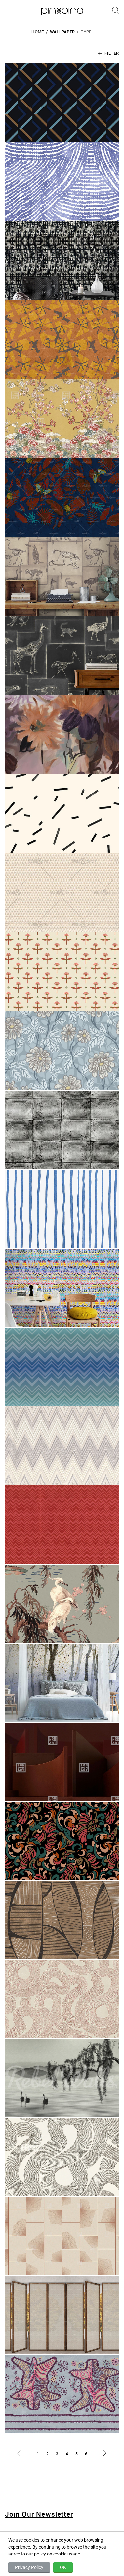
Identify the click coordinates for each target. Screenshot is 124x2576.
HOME (38, 32)
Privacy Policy (29, 2567)
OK (63, 2567)
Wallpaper (62, 32)
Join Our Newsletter (39, 2514)
